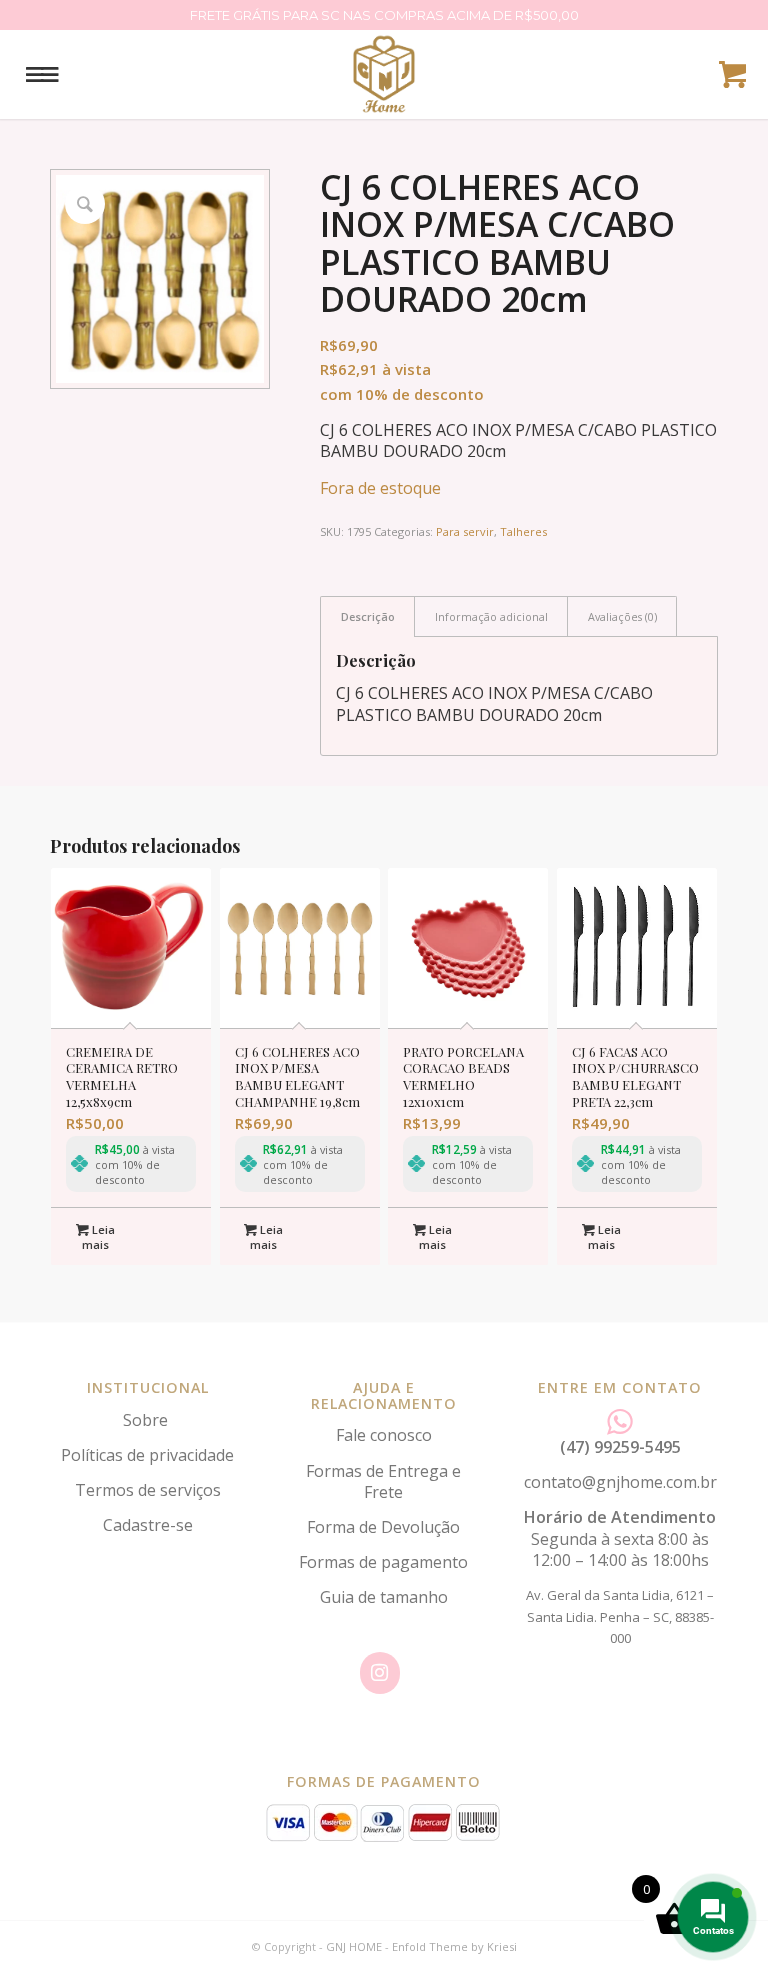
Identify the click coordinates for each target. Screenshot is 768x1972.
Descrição (368, 616)
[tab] (367, 616)
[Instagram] (380, 1673)
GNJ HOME (354, 1946)
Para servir (465, 531)
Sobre (147, 1420)
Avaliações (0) (622, 616)
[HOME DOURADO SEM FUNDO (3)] (384, 74)
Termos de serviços (148, 1490)
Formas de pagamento (383, 1562)
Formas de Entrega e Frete (383, 1481)
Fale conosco (384, 1435)
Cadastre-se (148, 1525)
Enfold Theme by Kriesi (454, 1946)
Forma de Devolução (383, 1527)
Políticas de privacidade (147, 1455)
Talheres (523, 531)
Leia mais (98, 1237)
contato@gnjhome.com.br (620, 1482)
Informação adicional (491, 616)
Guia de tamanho (384, 1597)
